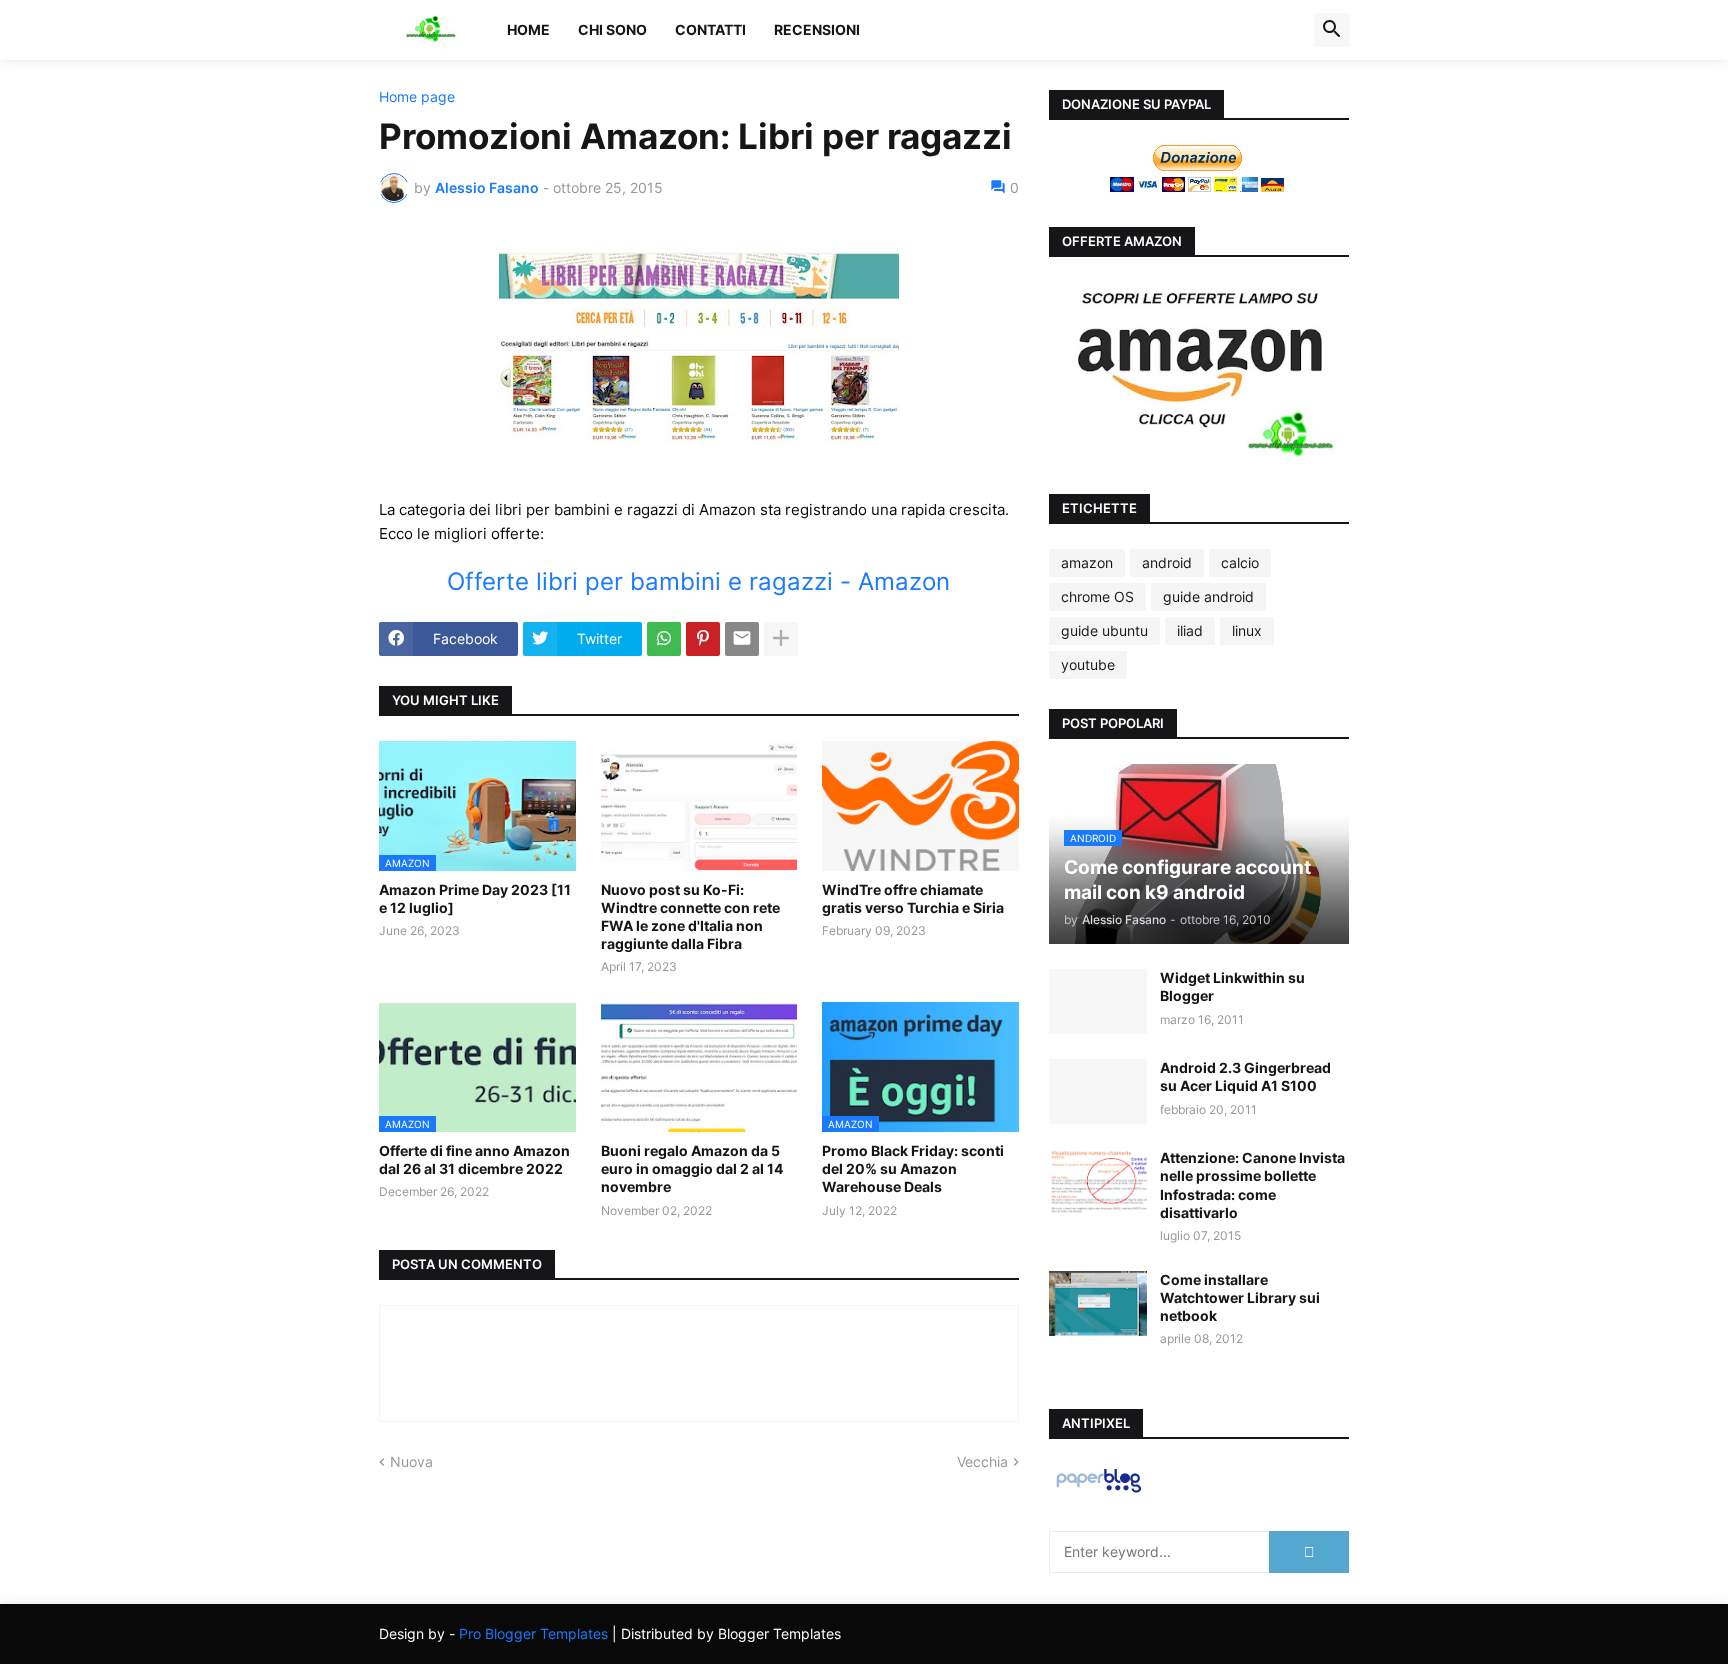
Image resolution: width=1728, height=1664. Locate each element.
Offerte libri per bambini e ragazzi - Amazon (698, 581)
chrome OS (1097, 596)
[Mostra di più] (781, 639)
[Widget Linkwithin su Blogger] (1098, 1001)
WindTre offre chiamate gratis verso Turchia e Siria (913, 898)
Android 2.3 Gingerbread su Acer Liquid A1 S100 (1245, 1076)
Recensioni (817, 29)
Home (528, 29)
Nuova (411, 1461)
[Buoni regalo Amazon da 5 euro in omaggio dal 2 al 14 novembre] (699, 1067)
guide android (1208, 596)
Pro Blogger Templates (533, 1633)
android (1167, 562)
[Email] (742, 639)
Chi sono (612, 29)
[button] (1332, 30)
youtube (1088, 664)
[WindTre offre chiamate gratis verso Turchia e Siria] (920, 806)
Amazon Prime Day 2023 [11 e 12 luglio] (475, 898)
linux (1247, 630)
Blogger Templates (779, 1633)
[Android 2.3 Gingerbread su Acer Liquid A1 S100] (1098, 1091)
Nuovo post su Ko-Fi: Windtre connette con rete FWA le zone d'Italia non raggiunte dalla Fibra (690, 917)
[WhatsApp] (664, 639)
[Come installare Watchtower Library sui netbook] (1098, 1303)
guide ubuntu (1104, 630)
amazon (1087, 562)
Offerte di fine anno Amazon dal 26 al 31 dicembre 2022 (474, 1159)
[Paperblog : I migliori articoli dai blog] (1098, 1491)
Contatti (710, 29)
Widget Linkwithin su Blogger (1232, 986)
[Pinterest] (703, 639)
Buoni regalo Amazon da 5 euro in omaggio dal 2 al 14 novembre (692, 1168)
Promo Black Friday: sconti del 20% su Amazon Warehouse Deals (913, 1168)
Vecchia (982, 1461)
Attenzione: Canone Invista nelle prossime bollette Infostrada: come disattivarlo (1252, 1185)
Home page (417, 97)
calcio (1240, 562)
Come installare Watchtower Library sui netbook (1240, 1297)
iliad (1190, 630)
